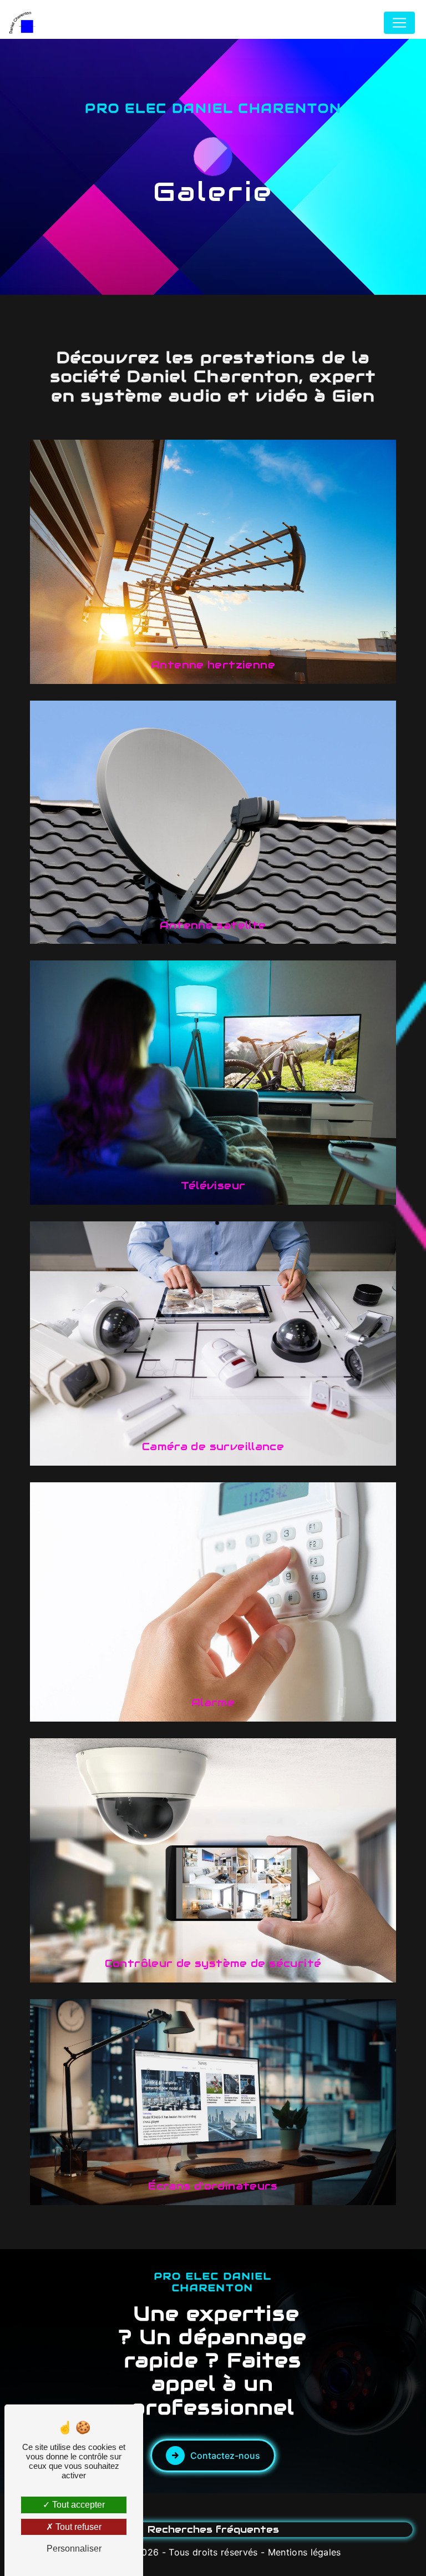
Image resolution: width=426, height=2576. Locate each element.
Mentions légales (305, 2552)
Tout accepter (77, 2505)
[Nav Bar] (399, 23)
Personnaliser (74, 2549)
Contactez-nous (225, 2456)
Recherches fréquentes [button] (213, 2529)
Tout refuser (77, 2527)
